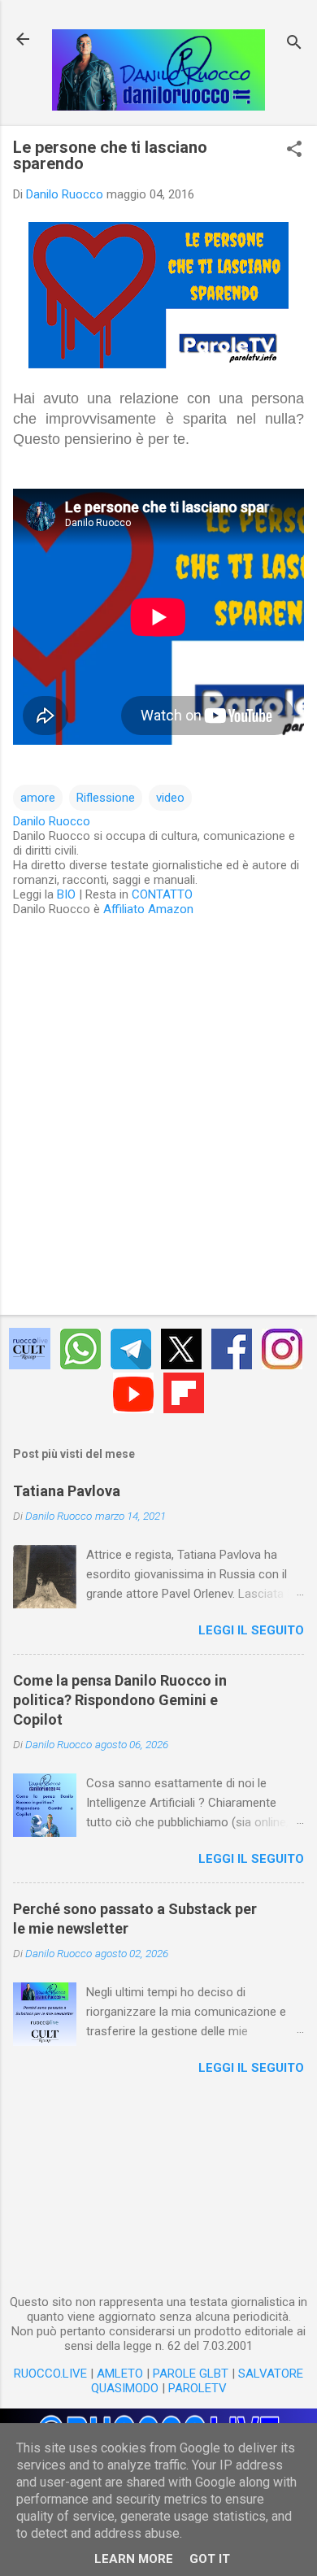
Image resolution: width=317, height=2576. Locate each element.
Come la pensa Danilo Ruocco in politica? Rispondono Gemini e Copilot (120, 1700)
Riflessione (106, 798)
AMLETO (120, 2374)
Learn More (134, 2559)
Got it (210, 2559)
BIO (66, 894)
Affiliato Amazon (148, 909)
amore (38, 798)
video (170, 798)
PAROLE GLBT (191, 2374)
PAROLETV (198, 2388)
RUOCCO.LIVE (50, 2374)
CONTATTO (162, 894)
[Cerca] (294, 44)
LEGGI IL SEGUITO (251, 1630)
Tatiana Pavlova (67, 1491)
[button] (294, 150)
